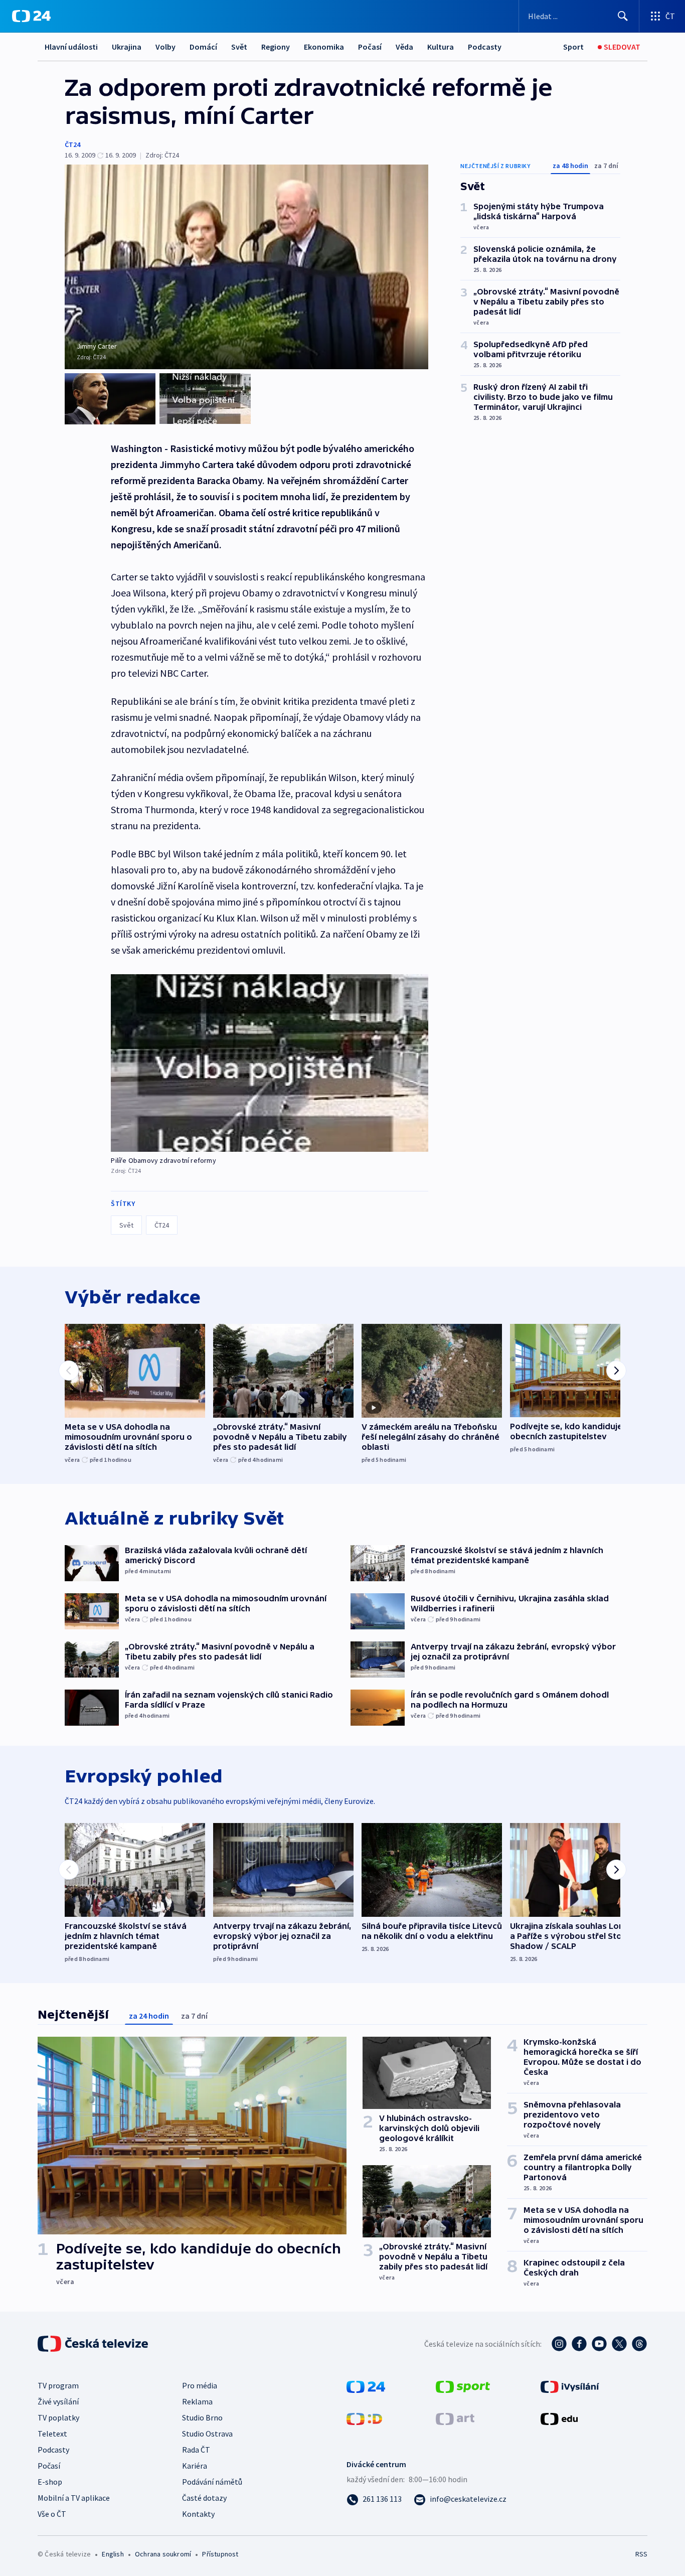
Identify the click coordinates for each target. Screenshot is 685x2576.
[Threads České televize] (639, 2344)
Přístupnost (220, 2554)
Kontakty (198, 2514)
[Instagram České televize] (559, 2344)
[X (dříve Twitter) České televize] (619, 2344)
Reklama (197, 2401)
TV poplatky (58, 2417)
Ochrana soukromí (163, 2554)
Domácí (203, 47)
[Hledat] (623, 16)
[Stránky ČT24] (366, 2386)
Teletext (52, 2434)
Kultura (441, 47)
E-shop (50, 2482)
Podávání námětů (212, 2482)
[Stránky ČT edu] (559, 2418)
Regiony (276, 47)
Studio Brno (202, 2417)
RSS (641, 2554)
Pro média (200, 2385)
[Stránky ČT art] (455, 2418)
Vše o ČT (52, 2514)
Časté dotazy (204, 2498)
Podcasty (485, 47)
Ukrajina (127, 47)
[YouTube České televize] (599, 2344)
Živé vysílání (58, 2401)
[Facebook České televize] (579, 2344)
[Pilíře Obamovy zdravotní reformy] (270, 1063)
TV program (58, 2385)
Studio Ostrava (207, 2434)
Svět (239, 47)
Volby (165, 47)
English (113, 2554)
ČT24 (72, 144)
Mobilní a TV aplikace (74, 2498)
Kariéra (195, 2466)
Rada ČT (196, 2450)
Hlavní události (71, 47)
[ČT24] (31, 16)
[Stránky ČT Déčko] (364, 2418)
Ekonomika (324, 47)
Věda (404, 47)
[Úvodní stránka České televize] (94, 2344)
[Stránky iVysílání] (570, 2386)
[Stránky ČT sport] (463, 2386)
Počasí (370, 47)
